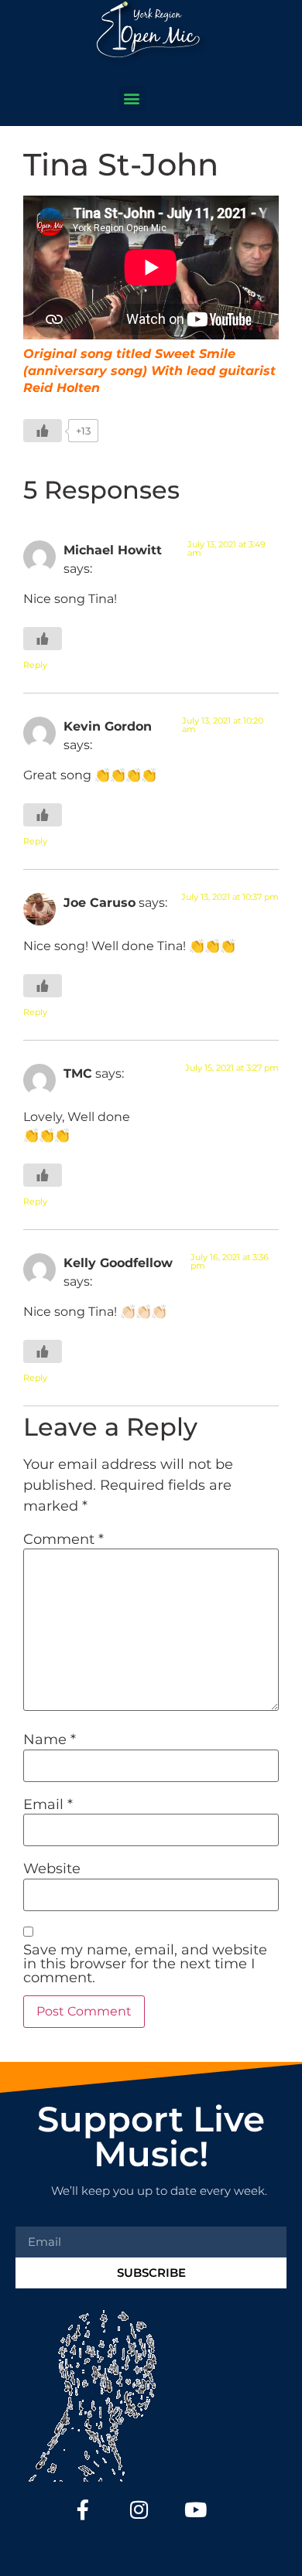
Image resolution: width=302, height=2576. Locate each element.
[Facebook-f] (83, 2510)
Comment (63, 1539)
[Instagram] (140, 2510)
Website (52, 1869)
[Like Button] (43, 431)
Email (48, 1804)
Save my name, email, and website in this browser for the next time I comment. (145, 1964)
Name (50, 1739)
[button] (132, 98)
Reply (35, 665)
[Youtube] (196, 2510)
